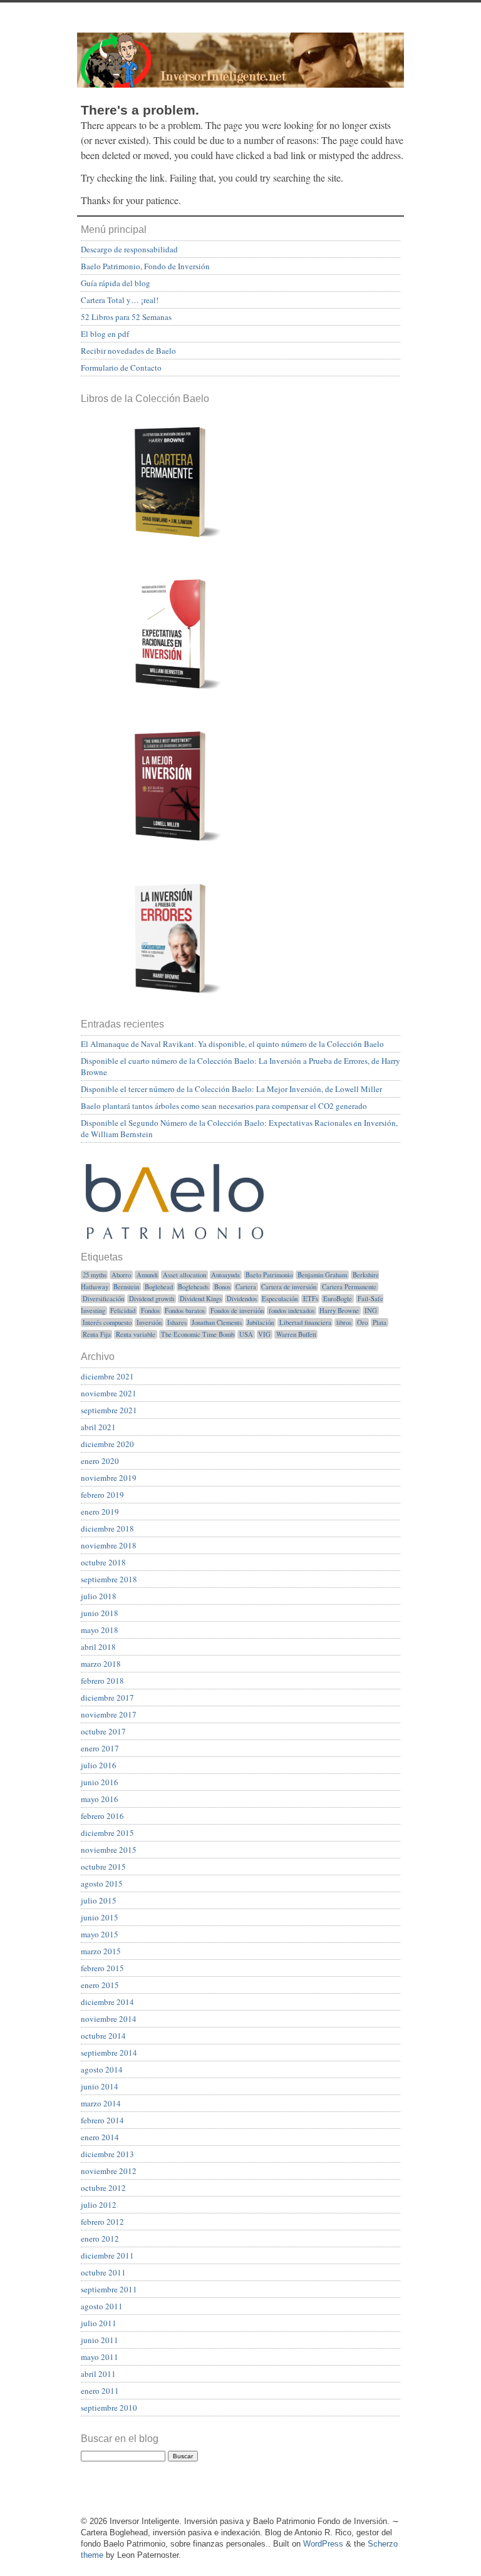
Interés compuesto (107, 1322)
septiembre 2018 (109, 1579)
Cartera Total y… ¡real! (120, 300)
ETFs (311, 1299)
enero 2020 (100, 1461)
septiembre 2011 (109, 2289)
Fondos (150, 1311)
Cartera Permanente (349, 1287)
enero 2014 (100, 2137)
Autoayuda (225, 1275)
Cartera (246, 1287)
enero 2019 (100, 1512)
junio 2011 (100, 2340)
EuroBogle (338, 1299)
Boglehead (159, 1287)
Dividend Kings (201, 1299)
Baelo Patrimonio (269, 1275)
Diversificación (103, 1299)
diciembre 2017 (107, 1698)
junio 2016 (100, 1782)
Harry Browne (339, 1311)
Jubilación (260, 1322)
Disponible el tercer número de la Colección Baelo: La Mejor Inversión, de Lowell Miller (231, 1089)
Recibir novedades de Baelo (128, 351)
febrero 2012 (102, 2222)
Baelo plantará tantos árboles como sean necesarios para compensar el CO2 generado (224, 1106)
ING (371, 1311)
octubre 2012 (103, 2188)
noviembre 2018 (109, 1545)
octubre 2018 (103, 1562)
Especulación (280, 1299)
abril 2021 (98, 1427)
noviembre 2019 (109, 1478)
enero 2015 (100, 1985)
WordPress (323, 2544)
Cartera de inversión (289, 1287)
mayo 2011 (100, 2357)
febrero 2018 (102, 1681)
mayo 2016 (100, 1799)
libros (344, 1322)
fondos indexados (292, 1311)
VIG (264, 1334)
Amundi (147, 1275)
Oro (362, 1322)
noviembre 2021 (109, 1393)
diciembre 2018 (107, 1528)
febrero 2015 (102, 1968)
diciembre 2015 (107, 1833)
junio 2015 (100, 1917)
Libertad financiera (305, 1322)
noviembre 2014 (109, 2019)
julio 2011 (99, 2323)
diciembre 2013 (107, 2154)
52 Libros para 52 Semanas (126, 317)
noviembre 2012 (109, 2171)
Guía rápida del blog (116, 283)
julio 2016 (99, 1765)
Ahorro (121, 1275)
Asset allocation (184, 1275)
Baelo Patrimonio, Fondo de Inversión (145, 266)
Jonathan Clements (217, 1322)
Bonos (222, 1287)
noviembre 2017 (109, 1714)
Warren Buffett (296, 1334)
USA (246, 1334)
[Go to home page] (240, 60)
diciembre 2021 (107, 1376)
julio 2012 (99, 2205)
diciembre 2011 (107, 2255)
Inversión (149, 1322)
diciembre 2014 (107, 2002)
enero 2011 (100, 2391)
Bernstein (126, 1287)
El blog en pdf (105, 334)
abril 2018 (98, 1647)
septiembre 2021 (109, 1410)
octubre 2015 (103, 1867)
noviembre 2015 (109, 1850)
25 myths (95, 1275)
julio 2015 (99, 1900)
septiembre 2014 (109, 2053)
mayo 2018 (100, 1630)
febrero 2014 (102, 2120)
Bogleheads (193, 1287)
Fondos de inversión (237, 1311)
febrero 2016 (102, 1816)
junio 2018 (100, 1613)
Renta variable (136, 1334)
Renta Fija (97, 1334)
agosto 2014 (102, 2069)
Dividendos (242, 1299)
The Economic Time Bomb (198, 1334)
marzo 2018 (101, 1664)
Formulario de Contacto (121, 368)
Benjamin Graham (322, 1275)
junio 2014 (100, 2086)
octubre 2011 (103, 2272)
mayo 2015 (100, 1934)
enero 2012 (100, 2239)
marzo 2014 (101, 2103)
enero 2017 (100, 1748)
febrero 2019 (102, 1495)
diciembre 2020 (107, 1444)
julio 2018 (99, 1596)
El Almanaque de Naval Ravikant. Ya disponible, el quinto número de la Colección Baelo (232, 1044)
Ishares (177, 1322)
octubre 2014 (103, 2036)
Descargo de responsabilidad (129, 249)
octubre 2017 (103, 1731)
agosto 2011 (102, 2306)
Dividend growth (152, 1299)
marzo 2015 (101, 1951)
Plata (380, 1322)
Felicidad (123, 1311)
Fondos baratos (185, 1311)
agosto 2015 (102, 1883)
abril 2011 (98, 2374)
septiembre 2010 (109, 2408)
